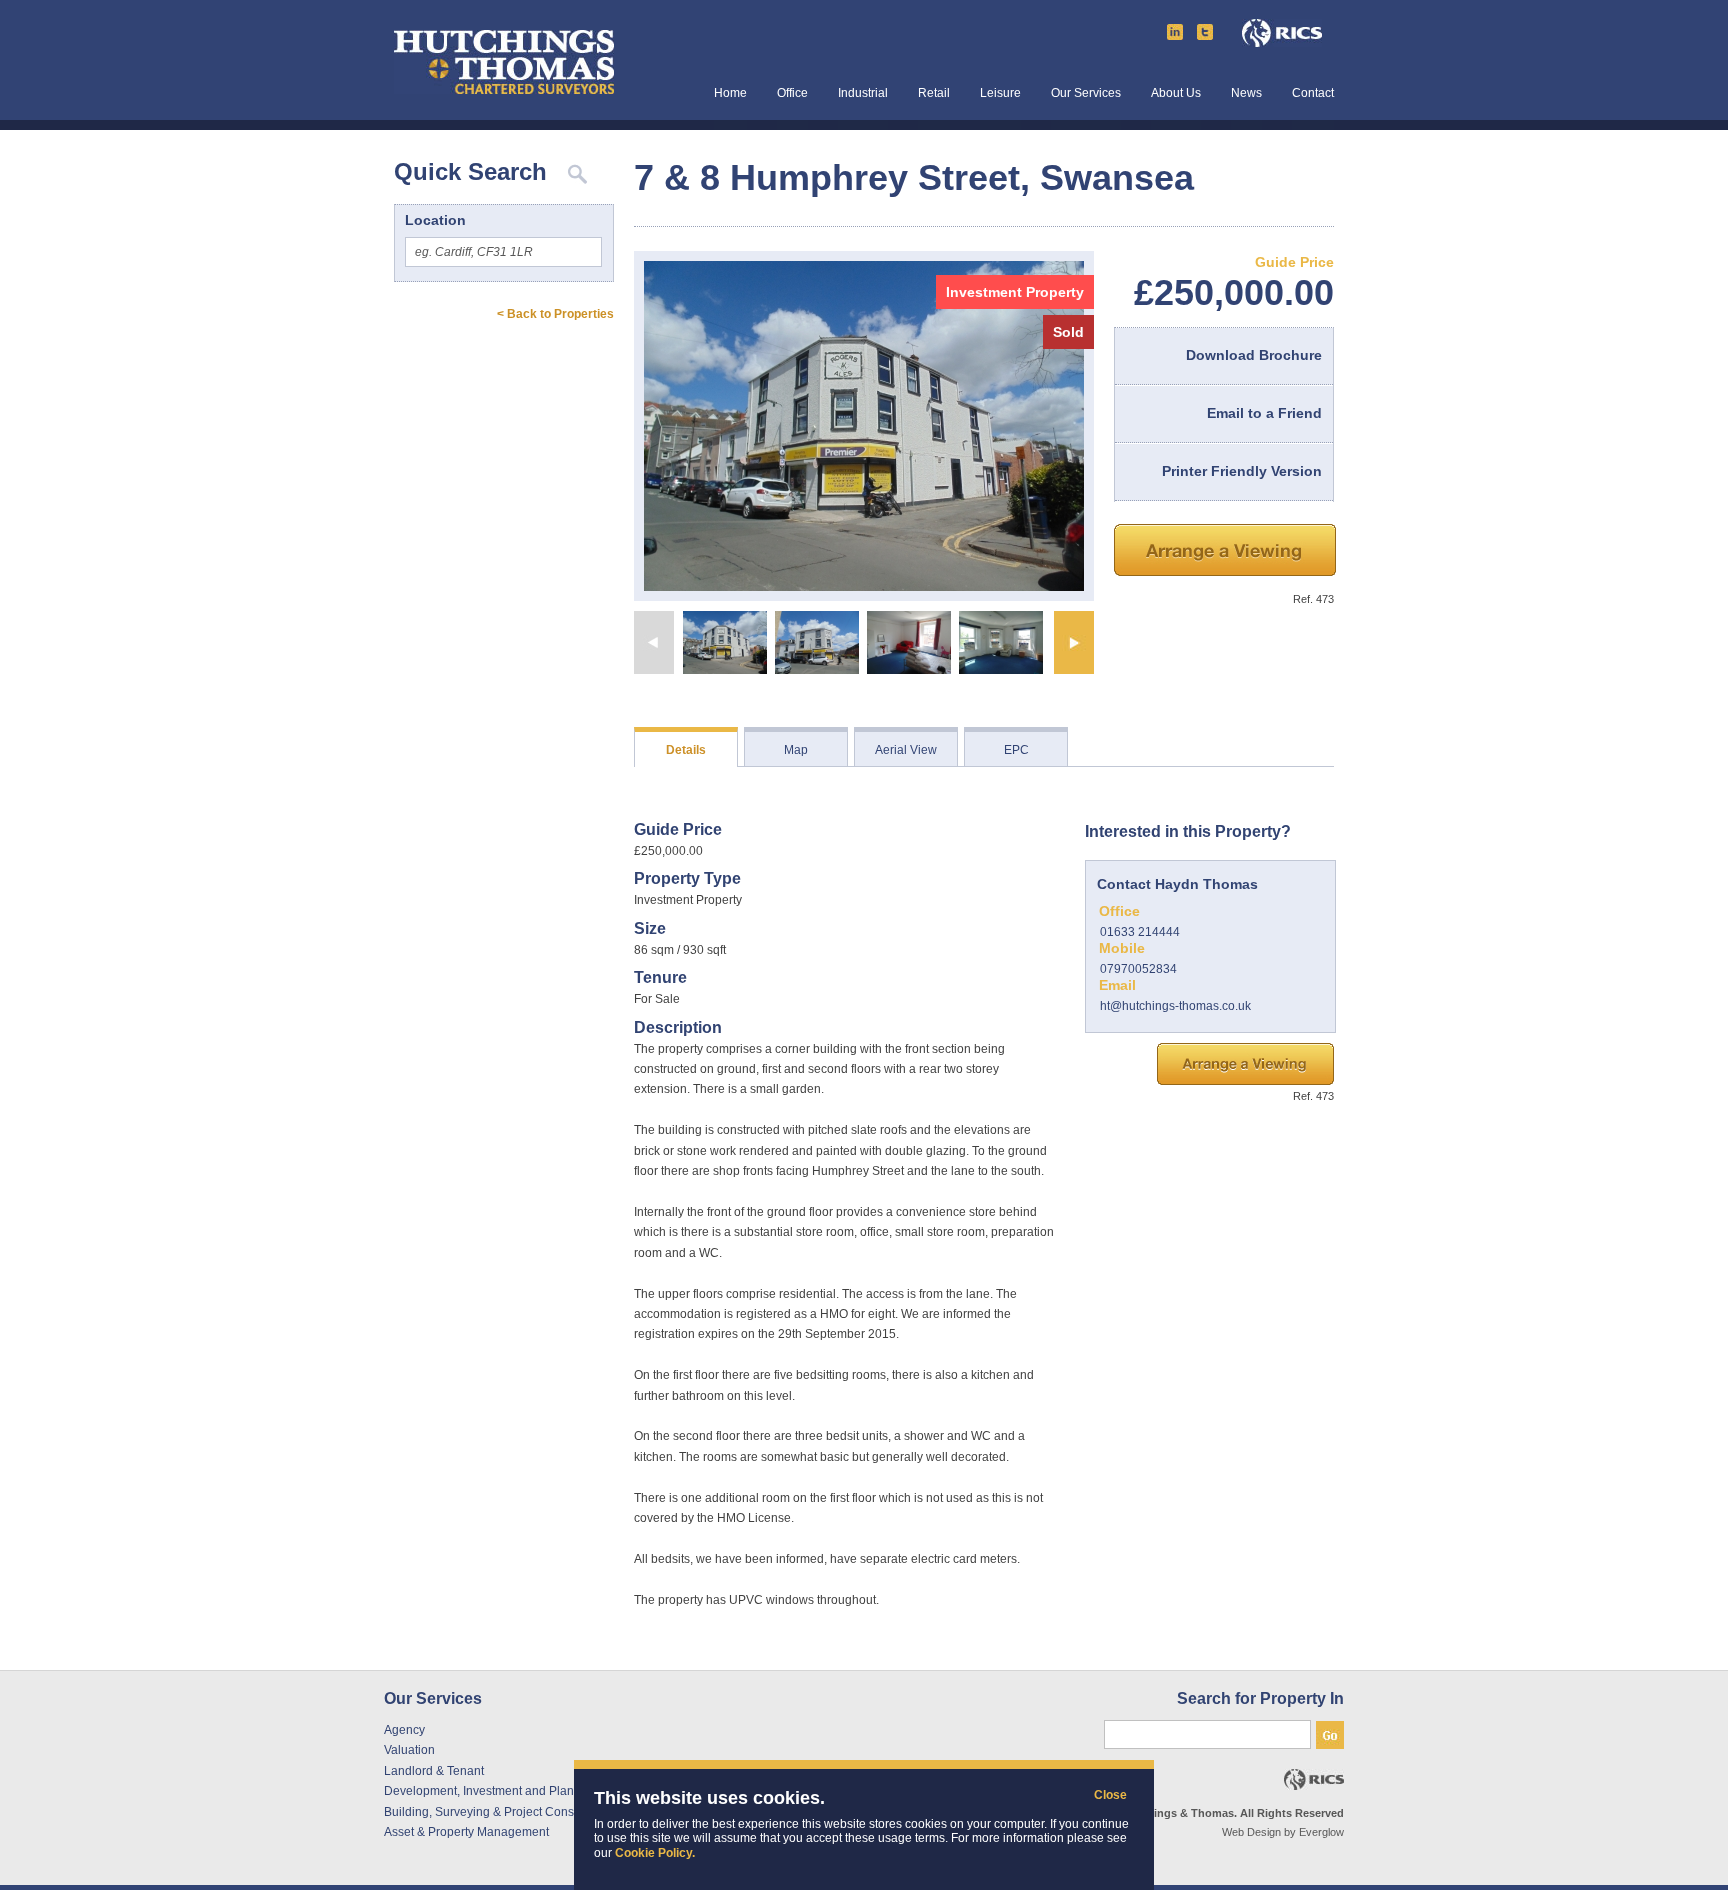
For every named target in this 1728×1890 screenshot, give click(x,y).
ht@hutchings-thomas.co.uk (1175, 1006)
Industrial (863, 93)
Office (792, 93)
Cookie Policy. (655, 1853)
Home (730, 93)
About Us (1176, 93)
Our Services (1086, 93)
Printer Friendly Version (1242, 471)
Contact (1313, 93)
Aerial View (906, 750)
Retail (934, 93)
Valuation (409, 1750)
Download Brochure (1254, 355)
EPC (1016, 750)
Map (796, 750)
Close (1104, 1795)
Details (686, 750)
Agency (404, 1730)
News (1246, 93)
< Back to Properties (555, 314)
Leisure (1000, 93)
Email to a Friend (1264, 413)
